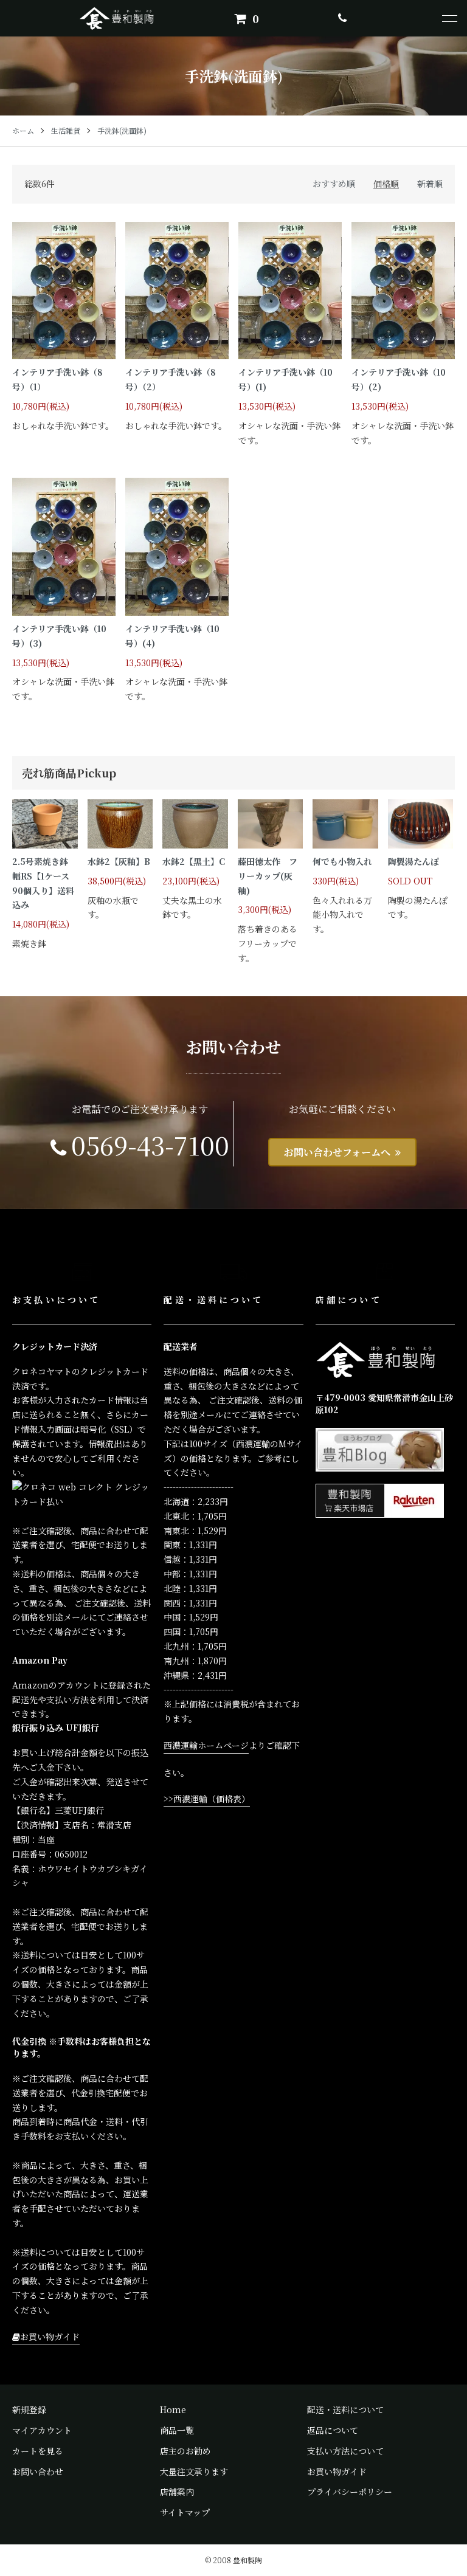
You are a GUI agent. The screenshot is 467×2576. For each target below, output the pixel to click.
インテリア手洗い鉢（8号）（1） (57, 379)
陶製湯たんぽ (413, 861)
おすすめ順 (334, 184)
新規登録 (29, 2409)
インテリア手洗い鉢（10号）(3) (59, 636)
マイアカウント (42, 2430)
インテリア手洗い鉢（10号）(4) (172, 636)
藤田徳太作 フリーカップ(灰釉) (268, 876)
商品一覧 (177, 2430)
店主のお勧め (185, 2451)
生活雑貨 (66, 130)
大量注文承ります (194, 2471)
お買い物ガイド (50, 2337)
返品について (333, 2430)
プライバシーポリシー (350, 2492)
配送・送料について (345, 2409)
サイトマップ (185, 2512)
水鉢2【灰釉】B (119, 861)
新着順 (430, 184)
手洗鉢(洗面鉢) (122, 130)
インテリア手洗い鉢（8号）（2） (171, 379)
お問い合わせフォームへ (337, 1152)
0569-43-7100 (150, 1145)
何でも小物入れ (342, 861)
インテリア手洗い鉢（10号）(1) (285, 379)
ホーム (23, 130)
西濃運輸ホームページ (206, 1745)
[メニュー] (449, 18)
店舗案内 (177, 2492)
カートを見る (38, 2451)
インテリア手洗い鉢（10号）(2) (399, 379)
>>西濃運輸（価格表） (207, 1799)
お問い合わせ (38, 2471)
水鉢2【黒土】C (194, 861)
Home (173, 2409)
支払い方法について (345, 2451)
